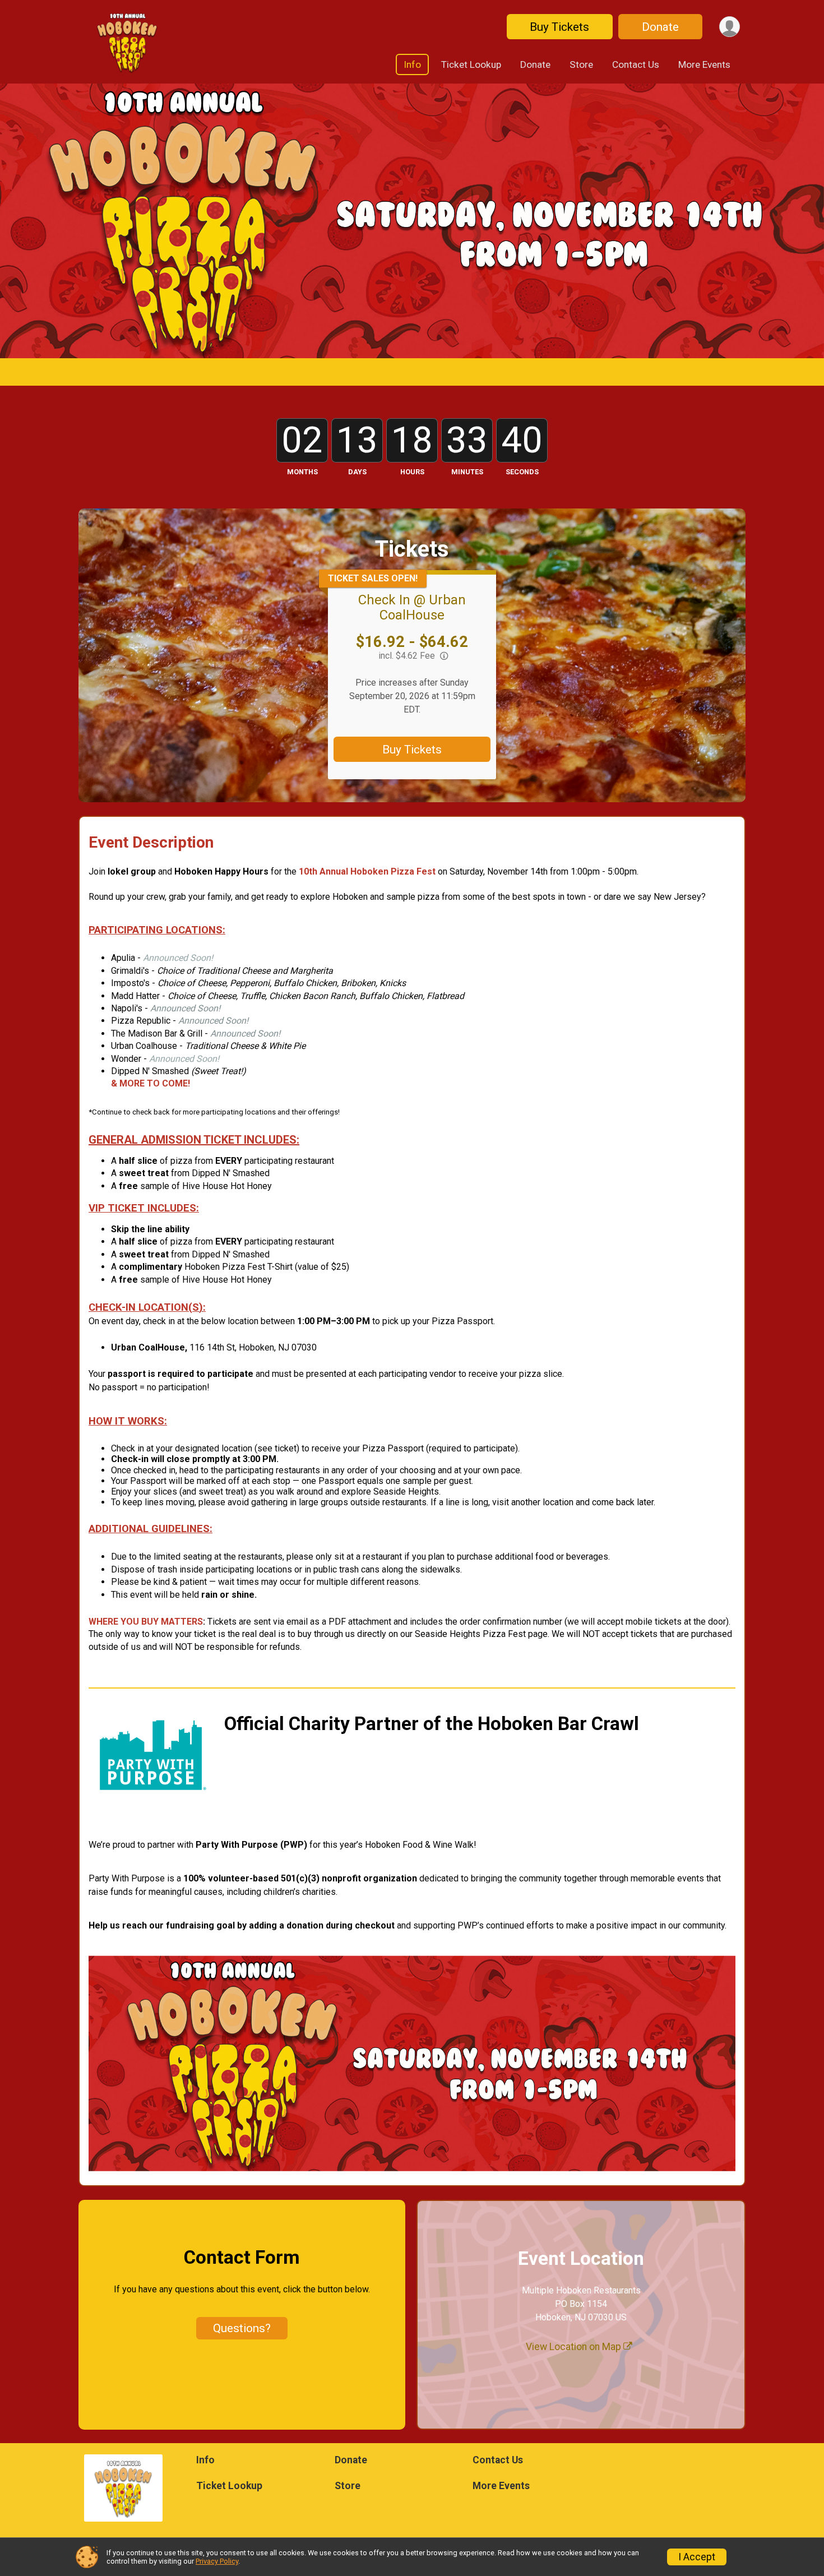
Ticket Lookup (471, 64)
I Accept (697, 2557)
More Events (704, 64)
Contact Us (636, 64)
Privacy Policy (217, 2561)
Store (581, 64)
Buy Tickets (559, 27)
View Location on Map (575, 2347)
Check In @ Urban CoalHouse (412, 607)
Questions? (242, 2328)
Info (412, 64)
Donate (660, 27)
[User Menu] (730, 27)
